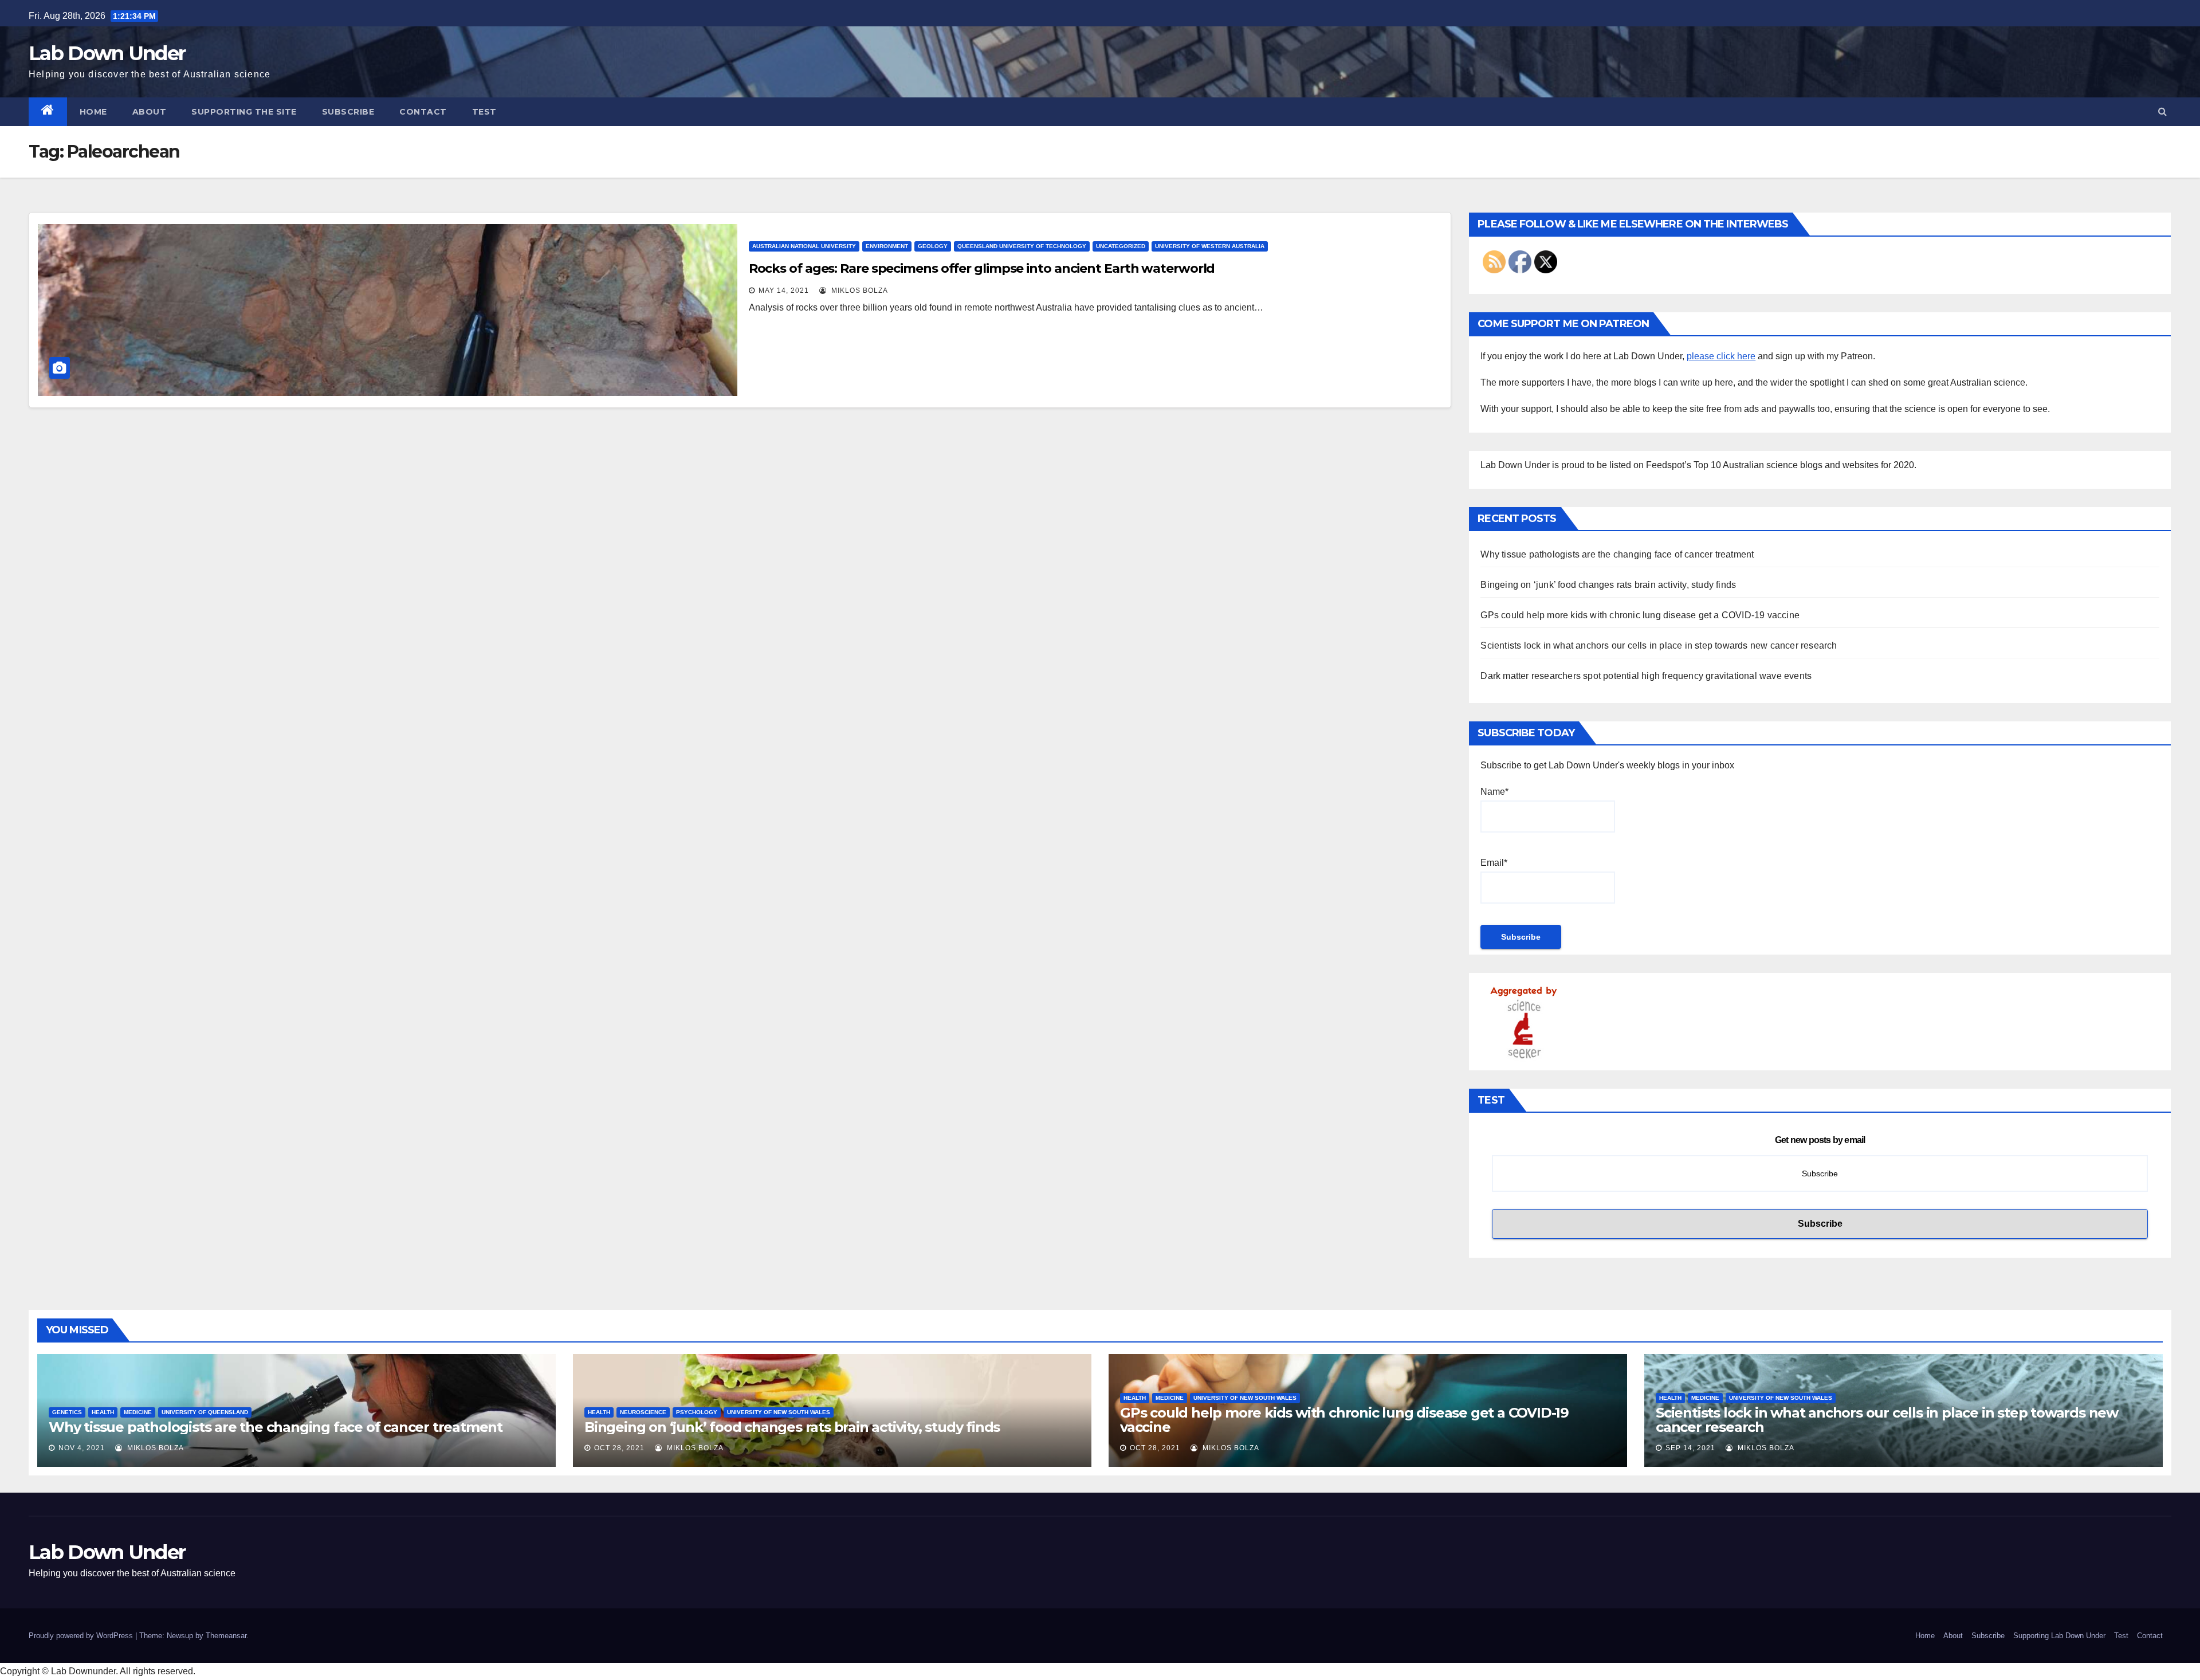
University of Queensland (205, 1412)
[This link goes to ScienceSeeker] (1523, 1021)
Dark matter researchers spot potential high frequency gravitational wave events (1646, 676)
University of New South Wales (779, 1412)
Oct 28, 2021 (619, 1448)
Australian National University (804, 246)
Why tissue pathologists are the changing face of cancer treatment (1617, 554)
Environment (887, 246)
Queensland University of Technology (1022, 246)
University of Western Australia (1210, 246)
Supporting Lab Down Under (2059, 1636)
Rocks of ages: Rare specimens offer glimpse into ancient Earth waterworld (982, 268)
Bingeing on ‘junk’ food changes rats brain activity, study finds (1608, 585)
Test (484, 112)
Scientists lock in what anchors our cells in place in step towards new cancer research (1659, 645)
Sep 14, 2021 (1690, 1448)
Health (103, 1412)
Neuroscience (643, 1412)
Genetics (67, 1412)
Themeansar (226, 1636)
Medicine (138, 1412)
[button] (2162, 111)
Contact (423, 112)
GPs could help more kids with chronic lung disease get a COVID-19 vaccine (1640, 615)
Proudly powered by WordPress (82, 1636)
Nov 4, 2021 (82, 1448)
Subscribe (348, 112)
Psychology (697, 1412)
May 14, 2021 (784, 291)
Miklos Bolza (859, 291)
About (150, 112)
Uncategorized (1121, 246)
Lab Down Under (107, 53)
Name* (1494, 792)
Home (93, 112)
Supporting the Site (244, 112)
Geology (933, 246)
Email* (1494, 863)
